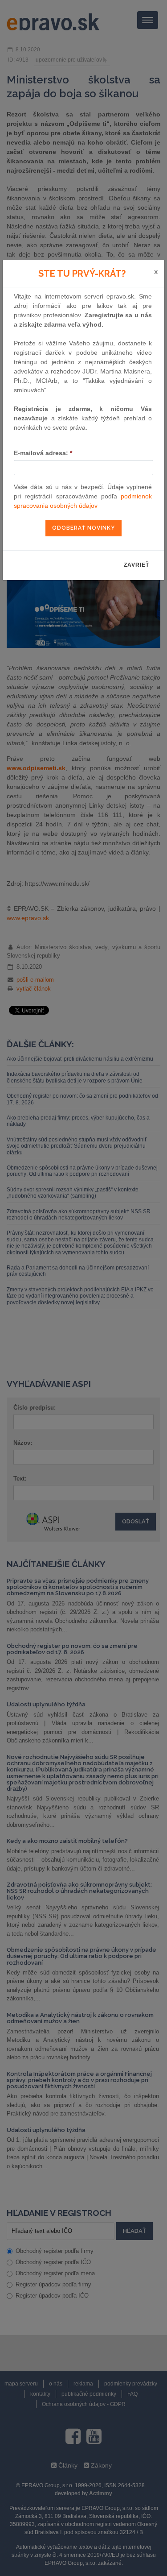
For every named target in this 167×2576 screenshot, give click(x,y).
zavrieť (136, 565)
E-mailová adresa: (43, 453)
